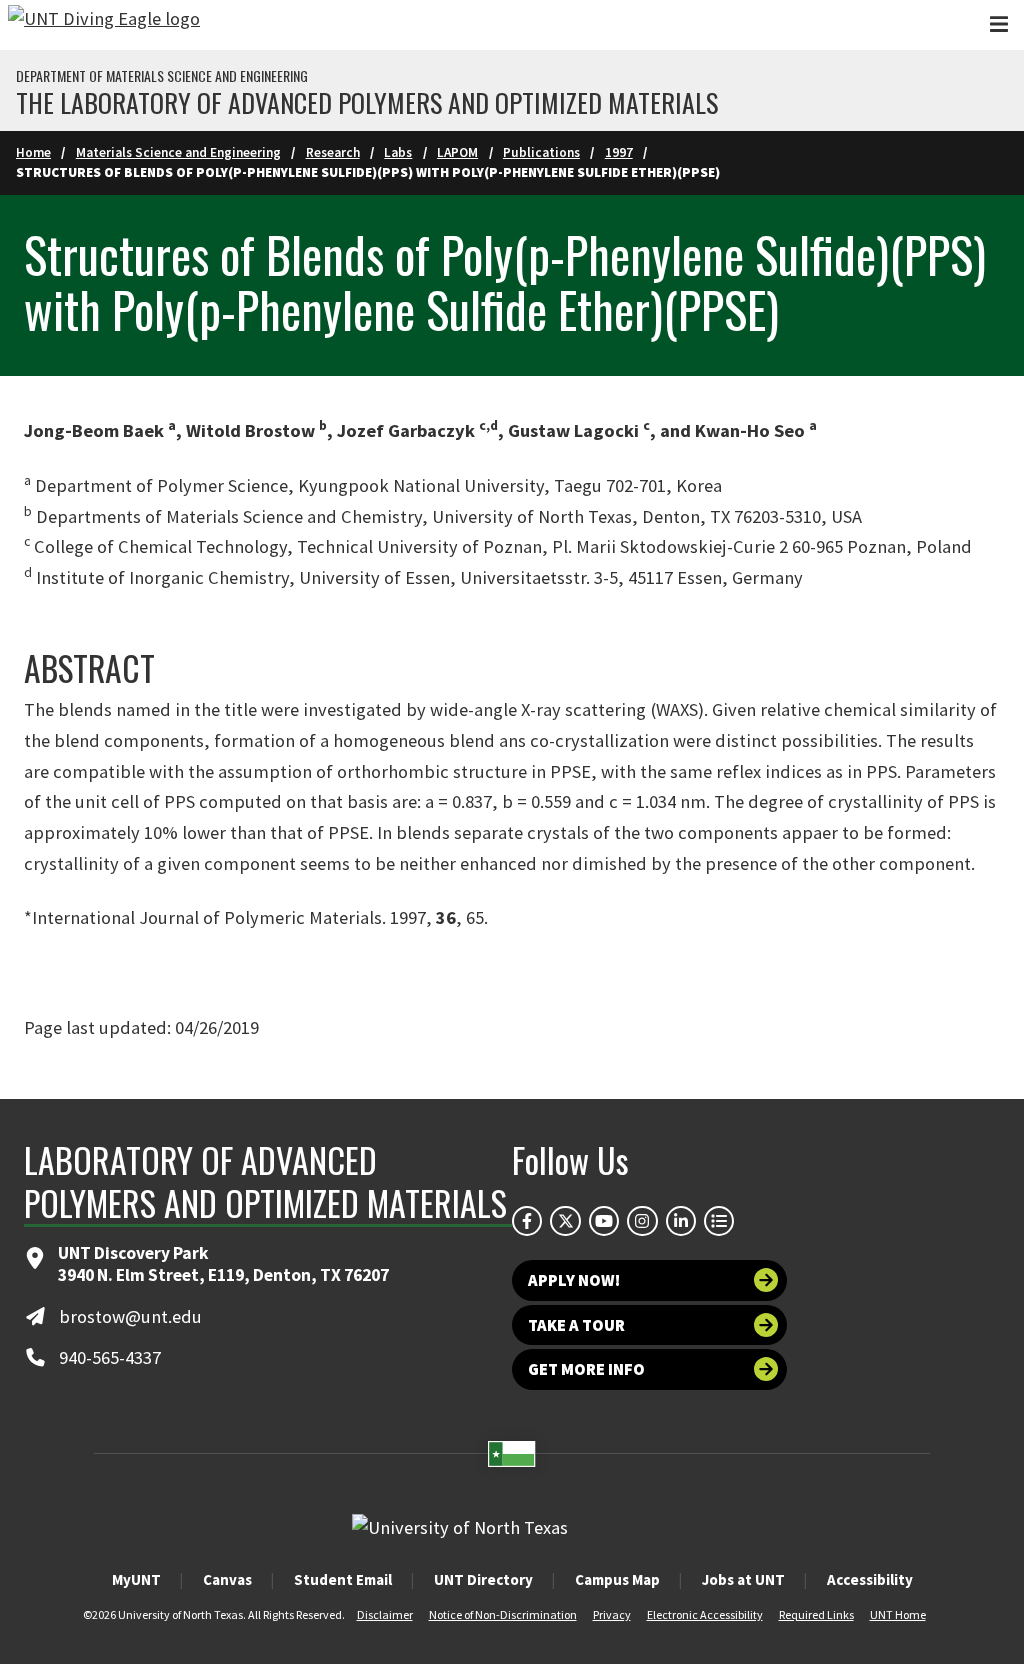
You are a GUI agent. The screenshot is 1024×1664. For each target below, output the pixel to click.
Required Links (816, 1614)
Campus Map (617, 1579)
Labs (398, 152)
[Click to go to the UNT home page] (104, 25)
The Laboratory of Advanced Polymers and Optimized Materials (367, 103)
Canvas (227, 1579)
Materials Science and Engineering (178, 152)
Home (33, 152)
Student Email (343, 1579)
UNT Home (898, 1614)
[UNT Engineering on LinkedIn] (681, 1221)
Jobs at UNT (743, 1579)
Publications (541, 152)
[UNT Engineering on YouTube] (604, 1221)
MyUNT (136, 1579)
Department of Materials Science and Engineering (162, 76)
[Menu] (999, 24)
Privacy (612, 1614)
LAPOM (457, 152)
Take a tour (576, 1325)
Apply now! (574, 1280)
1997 (619, 152)
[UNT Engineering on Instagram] (642, 1221)
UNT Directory (483, 1579)
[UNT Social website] (719, 1221)
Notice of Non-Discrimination (503, 1614)
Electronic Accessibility (705, 1614)
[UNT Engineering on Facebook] (527, 1221)
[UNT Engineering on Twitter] (565, 1221)
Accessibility (870, 1579)
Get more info (586, 1369)
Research (333, 152)
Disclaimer (385, 1614)
